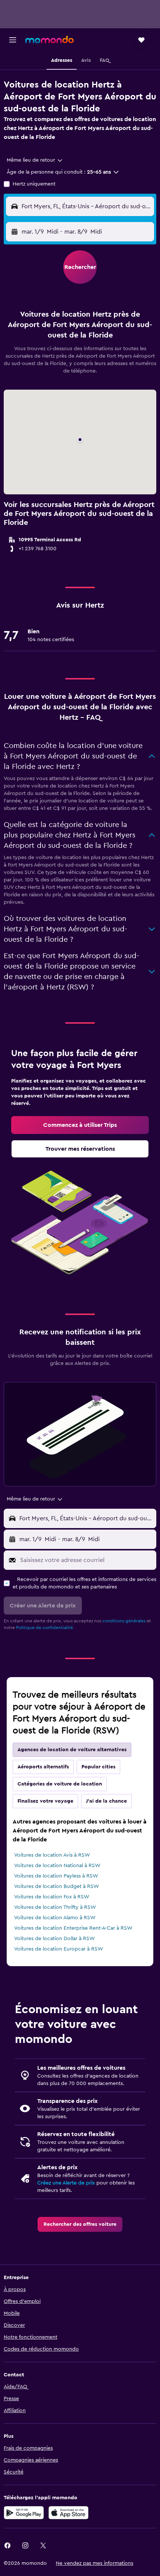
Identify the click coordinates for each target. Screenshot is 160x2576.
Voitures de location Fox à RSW (52, 1897)
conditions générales (124, 1621)
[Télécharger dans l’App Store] (68, 2513)
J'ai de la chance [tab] (106, 1801)
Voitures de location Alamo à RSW (55, 1918)
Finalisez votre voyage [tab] (45, 1801)
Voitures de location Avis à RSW (52, 1855)
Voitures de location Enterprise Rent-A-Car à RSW (73, 1928)
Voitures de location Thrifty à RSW (55, 1907)
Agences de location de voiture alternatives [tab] (72, 1750)
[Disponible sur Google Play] (24, 2513)
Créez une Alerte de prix (66, 2183)
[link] (80, 1125)
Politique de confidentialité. (45, 1628)
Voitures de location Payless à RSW (56, 1876)
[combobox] (35, 160)
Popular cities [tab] (98, 1767)
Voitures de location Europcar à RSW (59, 1949)
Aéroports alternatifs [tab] (43, 1767)
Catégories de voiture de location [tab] (60, 1784)
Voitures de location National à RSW (57, 1866)
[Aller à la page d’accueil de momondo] (49, 39)
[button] (13, 40)
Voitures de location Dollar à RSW (55, 1939)
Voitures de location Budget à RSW (57, 1886)
